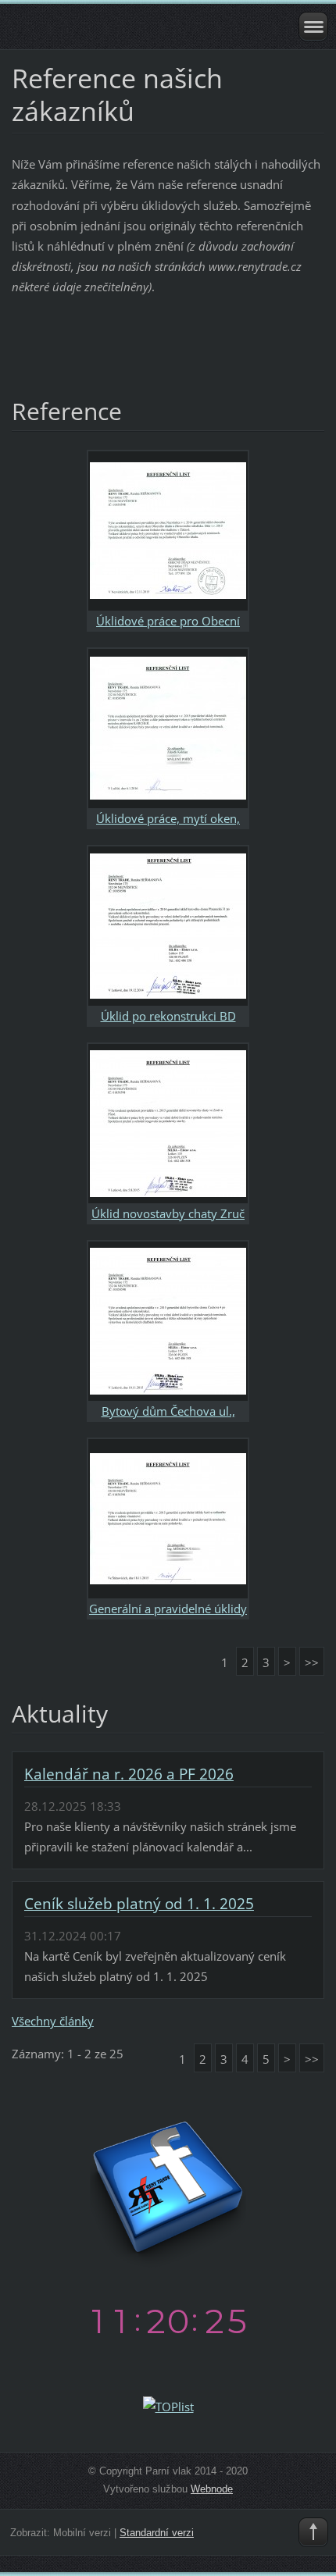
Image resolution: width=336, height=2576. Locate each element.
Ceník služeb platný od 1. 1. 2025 (139, 1904)
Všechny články (53, 2021)
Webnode (212, 2489)
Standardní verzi (157, 2533)
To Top (313, 2532)
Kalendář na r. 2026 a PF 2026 (129, 1774)
